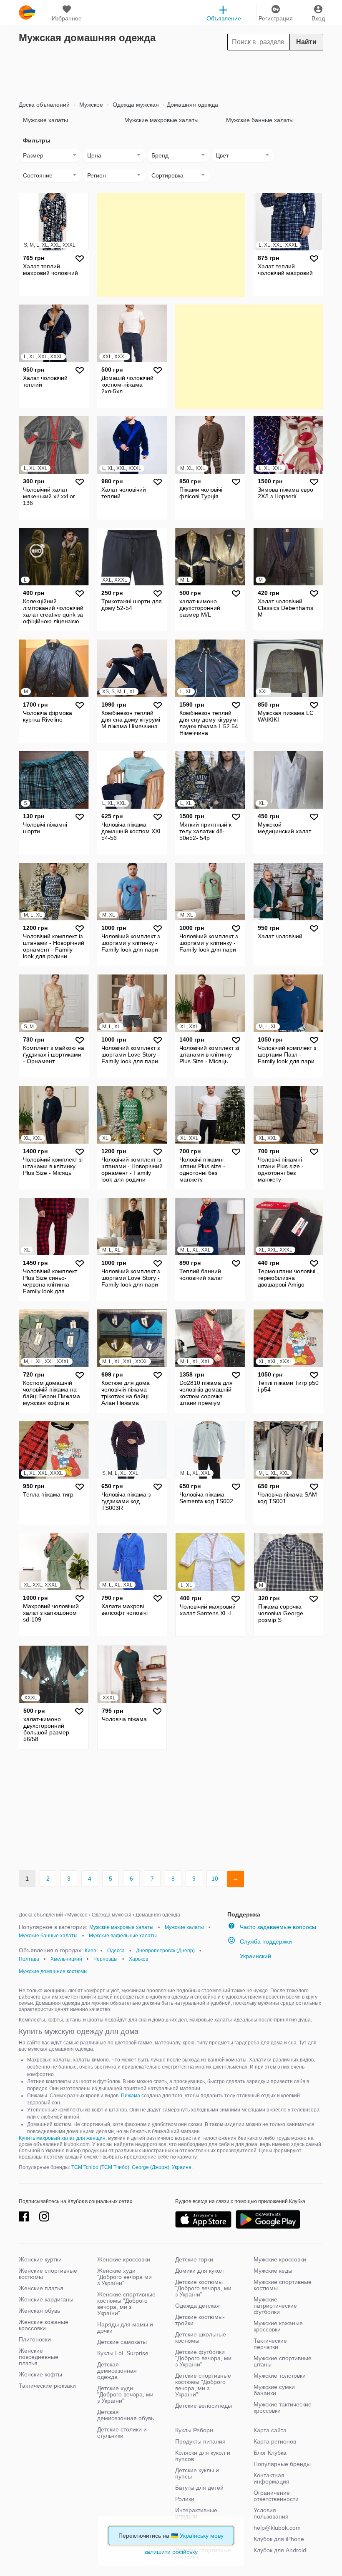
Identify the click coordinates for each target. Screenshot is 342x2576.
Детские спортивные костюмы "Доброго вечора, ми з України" (203, 2385)
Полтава (29, 1959)
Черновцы (106, 1959)
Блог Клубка (270, 2453)
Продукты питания (200, 2441)
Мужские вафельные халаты (123, 1936)
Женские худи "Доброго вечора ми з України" (124, 2277)
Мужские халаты (45, 120)
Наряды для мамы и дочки (125, 2327)
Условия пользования (271, 2513)
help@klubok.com (277, 2528)
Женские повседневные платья (39, 2357)
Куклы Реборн (194, 2430)
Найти (306, 42)
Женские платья (41, 2288)
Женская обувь (39, 2311)
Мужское (90, 105)
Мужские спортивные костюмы (283, 2285)
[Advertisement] (171, 73)
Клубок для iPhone (279, 2539)
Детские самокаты (122, 2342)
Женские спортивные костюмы (48, 2274)
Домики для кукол (199, 2271)
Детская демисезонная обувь (126, 2415)
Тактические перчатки (270, 2344)
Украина (182, 2167)
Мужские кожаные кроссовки (278, 2326)
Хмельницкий (66, 1959)
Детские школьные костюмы (201, 2337)
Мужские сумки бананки (274, 2390)
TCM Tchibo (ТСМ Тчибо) (100, 2167)
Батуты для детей (199, 2488)
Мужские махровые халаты (161, 120)
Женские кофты (40, 2374)
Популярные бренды (282, 2464)
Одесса (116, 1951)
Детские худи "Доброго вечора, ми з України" (125, 2394)
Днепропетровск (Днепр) (165, 1951)
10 (215, 1879)
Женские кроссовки (124, 2259)
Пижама (131, 2096)
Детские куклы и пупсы (197, 2473)
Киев (90, 1951)
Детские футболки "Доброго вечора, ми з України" (203, 2358)
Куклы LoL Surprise (123, 2353)
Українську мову (202, 2536)
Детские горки (194, 2259)
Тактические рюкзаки (47, 2386)
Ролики (185, 2499)
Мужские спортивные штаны (283, 2361)
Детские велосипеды (204, 2406)
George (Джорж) (151, 2167)
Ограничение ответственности (276, 2496)
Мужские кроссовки (280, 2259)
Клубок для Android (280, 2550)
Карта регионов (275, 2441)
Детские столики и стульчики (122, 2432)
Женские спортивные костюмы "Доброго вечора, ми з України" (126, 2304)
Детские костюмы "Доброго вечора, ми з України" (203, 2288)
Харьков (138, 1959)
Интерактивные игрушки (196, 2513)
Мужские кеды (273, 2271)
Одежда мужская (135, 105)
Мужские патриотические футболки (275, 2306)
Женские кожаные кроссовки (44, 2325)
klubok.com (27, 12)
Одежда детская (197, 2306)
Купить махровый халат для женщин (62, 2138)
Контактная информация (272, 2478)
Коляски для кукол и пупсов (203, 2456)
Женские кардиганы (46, 2299)
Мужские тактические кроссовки (283, 2407)
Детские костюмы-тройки (200, 2320)
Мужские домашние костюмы (53, 1971)
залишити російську (171, 2552)
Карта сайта (270, 2430)
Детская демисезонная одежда (117, 2371)
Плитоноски (35, 2339)
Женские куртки (40, 2259)
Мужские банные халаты (260, 120)
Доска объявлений (44, 105)
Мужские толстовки (280, 2376)
